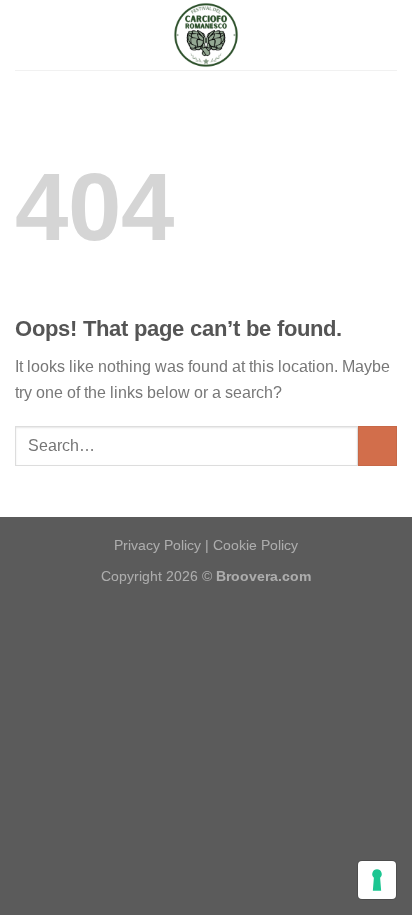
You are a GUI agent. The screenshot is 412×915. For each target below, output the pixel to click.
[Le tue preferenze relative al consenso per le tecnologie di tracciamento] (377, 880)
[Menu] (27, 34)
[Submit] (377, 445)
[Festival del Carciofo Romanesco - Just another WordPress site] (206, 35)
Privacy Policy (157, 545)
